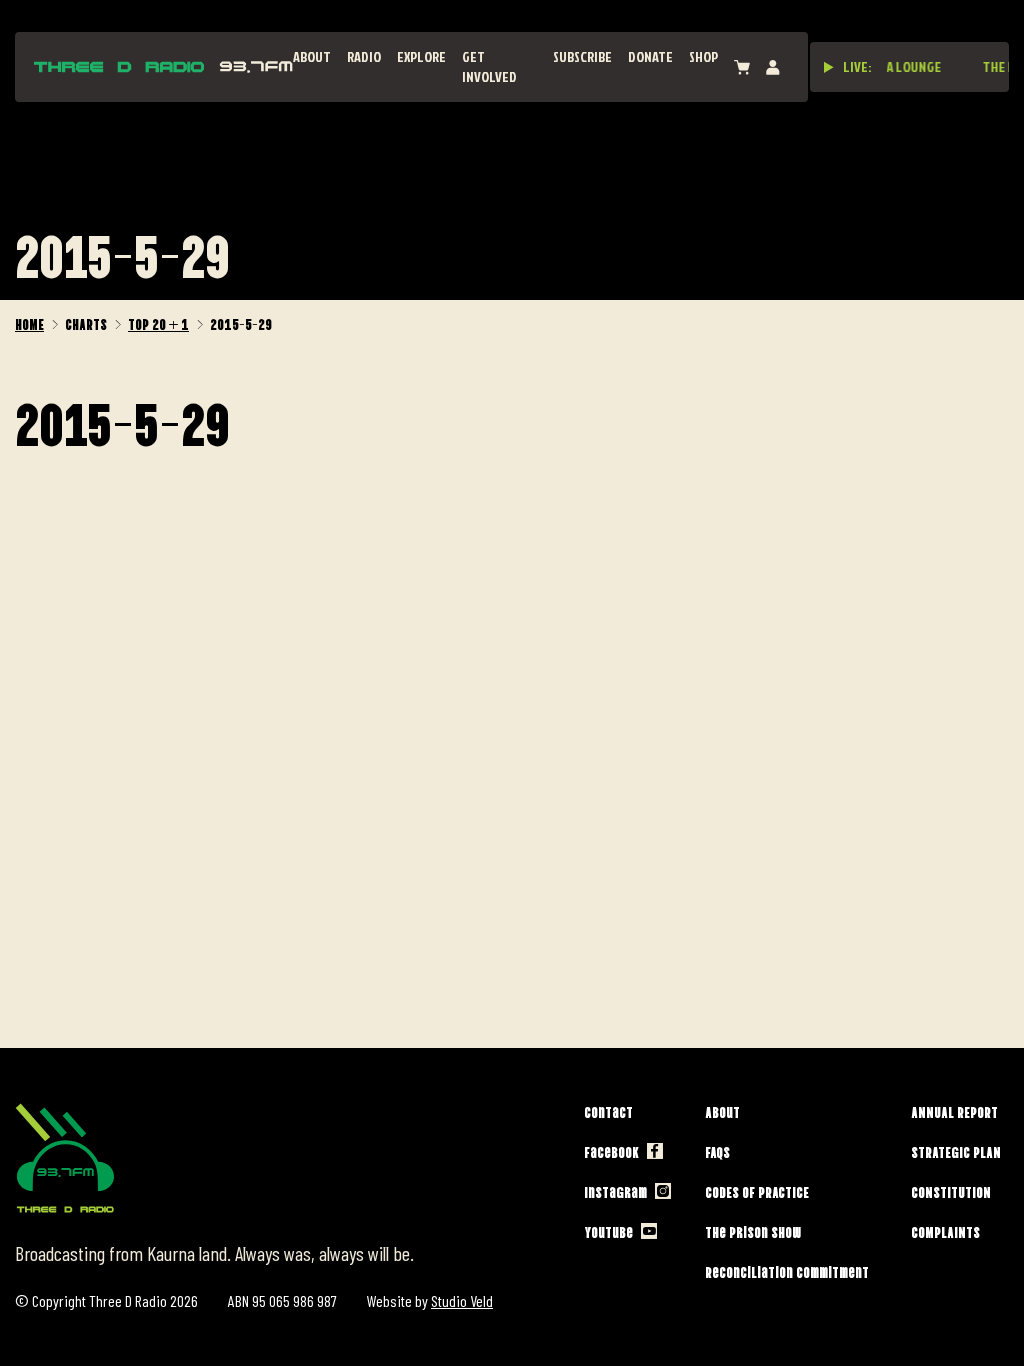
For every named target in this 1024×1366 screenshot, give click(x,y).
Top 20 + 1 (158, 323)
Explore (421, 56)
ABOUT (312, 56)
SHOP (703, 56)
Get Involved (489, 66)
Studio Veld (462, 1300)
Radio (364, 56)
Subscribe (582, 56)
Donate (650, 56)
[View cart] (742, 67)
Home (29, 323)
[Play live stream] (829, 67)
